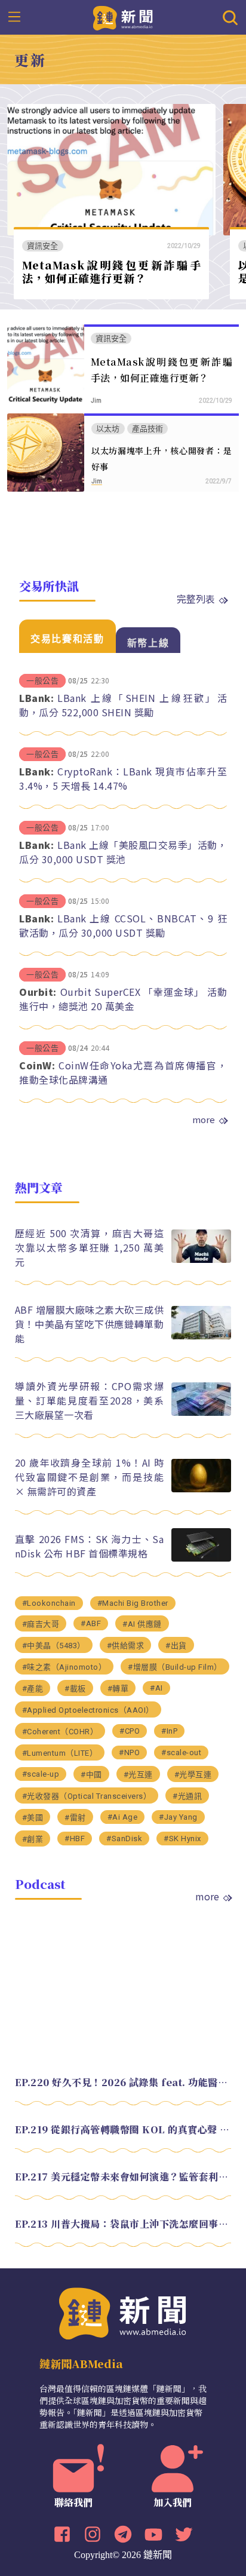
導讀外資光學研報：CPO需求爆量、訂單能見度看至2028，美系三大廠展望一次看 (90, 1400)
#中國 (91, 1775)
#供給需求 (126, 1646)
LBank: (36, 698)
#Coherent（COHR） (60, 1732)
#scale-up (41, 1774)
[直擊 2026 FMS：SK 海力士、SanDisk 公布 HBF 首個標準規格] (201, 1558)
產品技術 (148, 429)
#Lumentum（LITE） (60, 1753)
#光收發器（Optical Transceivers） (87, 1796)
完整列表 (196, 599)
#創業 (33, 1839)
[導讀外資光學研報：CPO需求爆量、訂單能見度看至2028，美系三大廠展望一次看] (201, 1413)
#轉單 (118, 1689)
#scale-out (181, 1752)
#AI (156, 1688)
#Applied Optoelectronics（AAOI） (88, 1710)
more (204, 1120)
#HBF (75, 1839)
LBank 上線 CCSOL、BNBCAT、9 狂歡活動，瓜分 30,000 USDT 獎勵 (123, 925)
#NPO (129, 1752)
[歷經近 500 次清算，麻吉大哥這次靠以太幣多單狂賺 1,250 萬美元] (201, 1260)
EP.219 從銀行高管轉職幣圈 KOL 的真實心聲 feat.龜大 (123, 2129)
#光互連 (138, 1775)
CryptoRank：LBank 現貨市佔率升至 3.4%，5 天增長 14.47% (123, 778)
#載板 (75, 1689)
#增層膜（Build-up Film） (175, 1667)
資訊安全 (43, 246)
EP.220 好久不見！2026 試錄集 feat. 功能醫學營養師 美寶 (123, 2082)
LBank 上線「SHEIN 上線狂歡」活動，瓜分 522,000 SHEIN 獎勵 (123, 705)
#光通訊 (187, 1796)
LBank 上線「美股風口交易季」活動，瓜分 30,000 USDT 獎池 (123, 852)
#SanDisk (124, 1839)
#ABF (91, 1623)
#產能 (33, 1689)
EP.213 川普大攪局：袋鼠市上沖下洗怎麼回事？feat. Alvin (123, 2224)
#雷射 (75, 1818)
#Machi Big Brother (133, 1603)
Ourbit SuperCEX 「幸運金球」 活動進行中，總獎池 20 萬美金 (123, 999)
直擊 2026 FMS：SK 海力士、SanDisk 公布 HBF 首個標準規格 (90, 1546)
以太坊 (108, 429)
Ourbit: (38, 992)
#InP (169, 1731)
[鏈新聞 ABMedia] (123, 17)
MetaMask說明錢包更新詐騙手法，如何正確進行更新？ (112, 272)
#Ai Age (123, 1817)
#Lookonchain (49, 1603)
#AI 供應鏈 (142, 1624)
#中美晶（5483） (54, 1646)
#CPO (130, 1731)
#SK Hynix (182, 1839)
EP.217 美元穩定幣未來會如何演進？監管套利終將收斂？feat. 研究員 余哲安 (123, 2177)
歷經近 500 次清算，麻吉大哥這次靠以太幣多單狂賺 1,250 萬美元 (90, 1247)
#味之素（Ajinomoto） (64, 1667)
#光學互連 (193, 1775)
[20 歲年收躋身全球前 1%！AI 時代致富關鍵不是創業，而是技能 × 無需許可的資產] (201, 1489)
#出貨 (176, 1646)
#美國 (33, 1818)
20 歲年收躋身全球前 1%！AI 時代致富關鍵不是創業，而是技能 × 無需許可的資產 (90, 1477)
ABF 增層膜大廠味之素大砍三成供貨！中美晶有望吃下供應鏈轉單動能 (90, 1324)
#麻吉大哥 (41, 1624)
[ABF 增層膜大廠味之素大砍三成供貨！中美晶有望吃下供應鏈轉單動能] (201, 1336)
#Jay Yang (178, 1817)
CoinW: (37, 1065)
